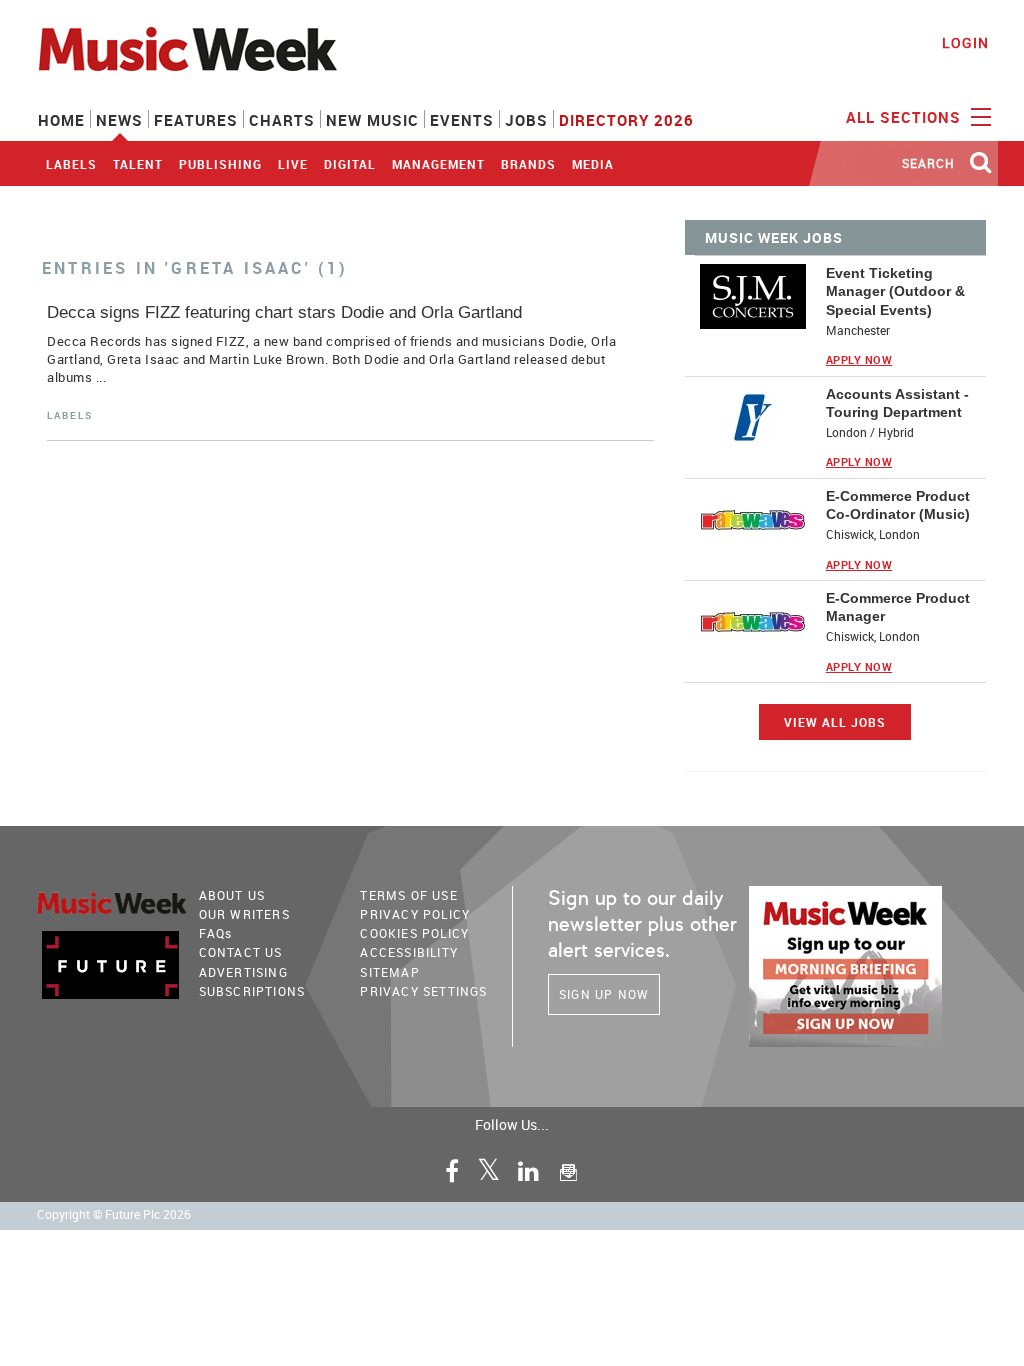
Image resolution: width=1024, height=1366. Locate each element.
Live (293, 164)
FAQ (216, 933)
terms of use (408, 895)
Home (61, 120)
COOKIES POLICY (414, 933)
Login (965, 42)
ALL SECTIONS (906, 117)
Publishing (220, 164)
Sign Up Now (604, 994)
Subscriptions (252, 991)
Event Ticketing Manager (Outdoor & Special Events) (895, 291)
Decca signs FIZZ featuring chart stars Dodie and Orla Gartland (284, 312)
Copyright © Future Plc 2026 (114, 1214)
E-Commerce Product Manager (898, 607)
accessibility (409, 952)
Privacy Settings (423, 991)
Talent (138, 164)
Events (462, 120)
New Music (372, 120)
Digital (350, 164)
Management (438, 164)
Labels (71, 164)
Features (196, 120)
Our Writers (244, 914)
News (119, 120)
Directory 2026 (626, 120)
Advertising (243, 972)
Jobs (526, 120)
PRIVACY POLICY (415, 914)
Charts (282, 120)
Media (593, 164)
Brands (528, 164)
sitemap (389, 972)
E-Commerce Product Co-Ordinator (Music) (898, 505)
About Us (232, 895)
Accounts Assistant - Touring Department (897, 403)
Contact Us (241, 952)
